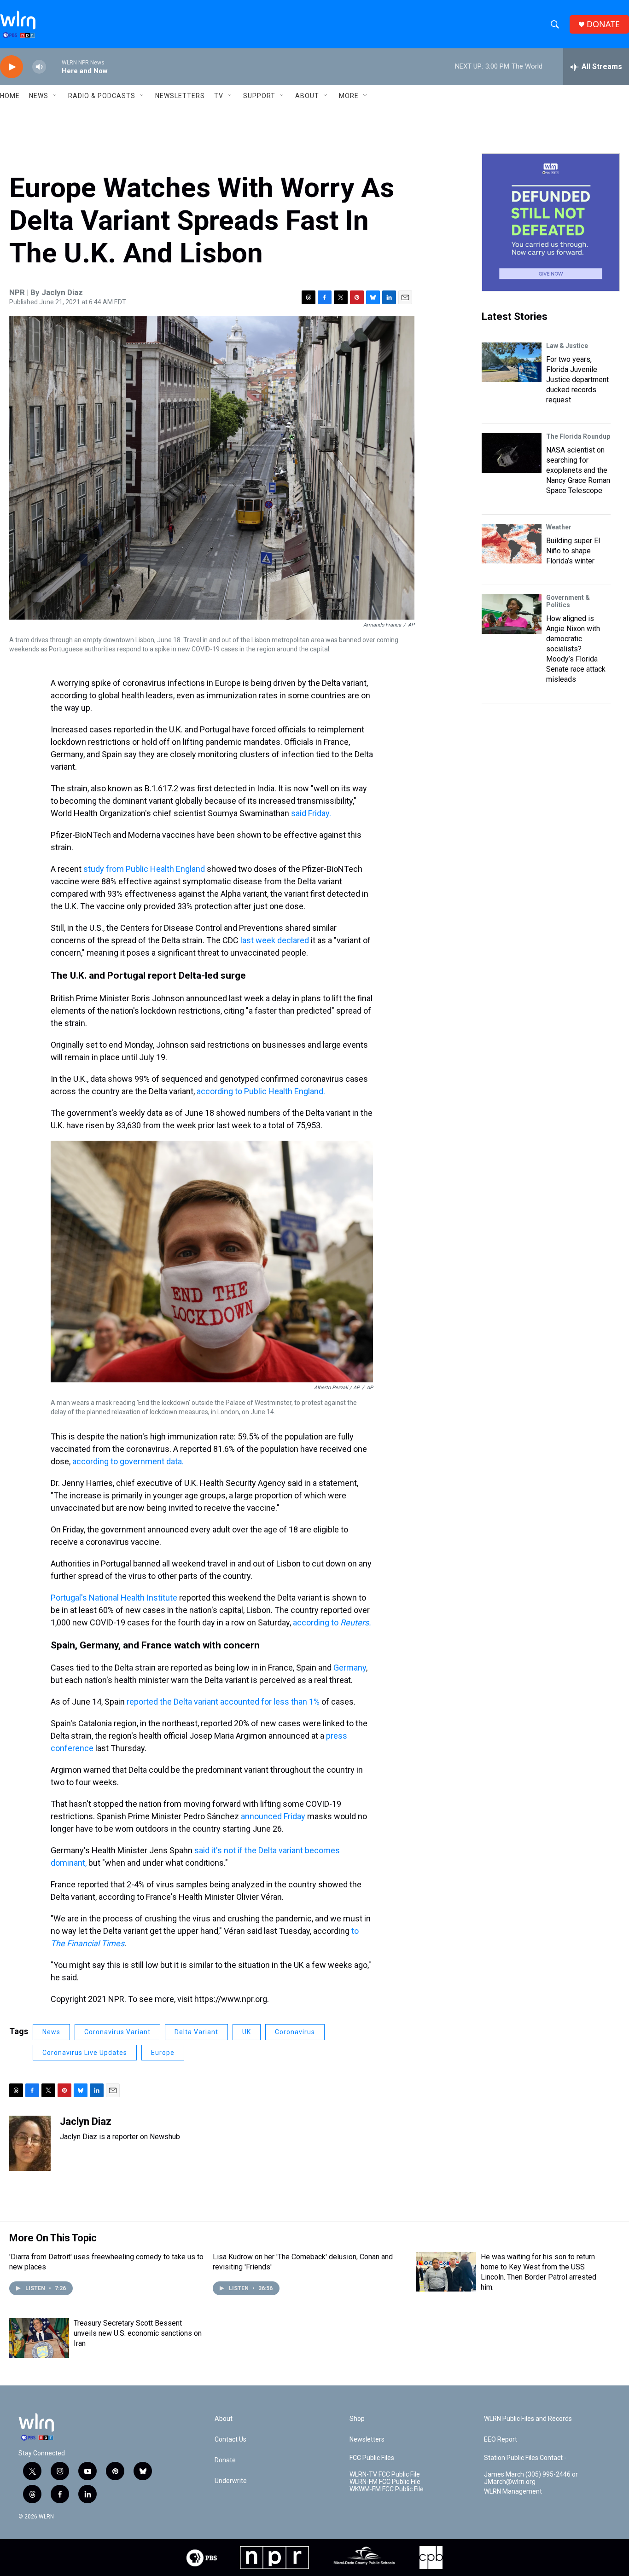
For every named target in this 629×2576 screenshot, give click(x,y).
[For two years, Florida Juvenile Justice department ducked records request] (512, 362)
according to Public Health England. (261, 1091)
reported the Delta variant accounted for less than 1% (223, 1702)
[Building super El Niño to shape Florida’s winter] (512, 544)
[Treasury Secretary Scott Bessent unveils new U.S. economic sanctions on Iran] (39, 2338)
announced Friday (273, 1816)
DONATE (603, 24)
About (307, 96)
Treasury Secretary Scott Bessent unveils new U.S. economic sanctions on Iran (138, 2333)
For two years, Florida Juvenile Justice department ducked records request (577, 380)
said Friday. (311, 813)
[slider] (54, 67)
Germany (350, 1668)
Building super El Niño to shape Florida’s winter (573, 551)
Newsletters (180, 96)
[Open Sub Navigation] (55, 96)
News (51, 2032)
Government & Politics (568, 601)
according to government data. (128, 1461)
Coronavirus (295, 2032)
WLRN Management (513, 2492)
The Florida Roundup (578, 436)
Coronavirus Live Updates (85, 2053)
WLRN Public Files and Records (528, 2419)
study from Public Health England (143, 869)
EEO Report (501, 2440)
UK (247, 2032)
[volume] (39, 67)
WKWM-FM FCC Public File (387, 2489)
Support (259, 96)
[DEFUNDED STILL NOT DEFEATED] (551, 222)
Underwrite (231, 2481)
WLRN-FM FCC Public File (385, 2482)
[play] (12, 67)
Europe (163, 2053)
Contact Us (230, 2440)
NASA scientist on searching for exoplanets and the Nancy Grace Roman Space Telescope (578, 470)
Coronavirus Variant (117, 2032)
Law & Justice (567, 346)
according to (332, 1622)
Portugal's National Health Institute (114, 1598)
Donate (225, 2460)
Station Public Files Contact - (525, 2458)
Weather (559, 527)
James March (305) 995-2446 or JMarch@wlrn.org (531, 2478)
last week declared (276, 940)
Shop (357, 2419)
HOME (10, 96)
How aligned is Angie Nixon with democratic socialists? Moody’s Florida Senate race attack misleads (576, 649)
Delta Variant (196, 2032)
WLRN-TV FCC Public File (385, 2474)
